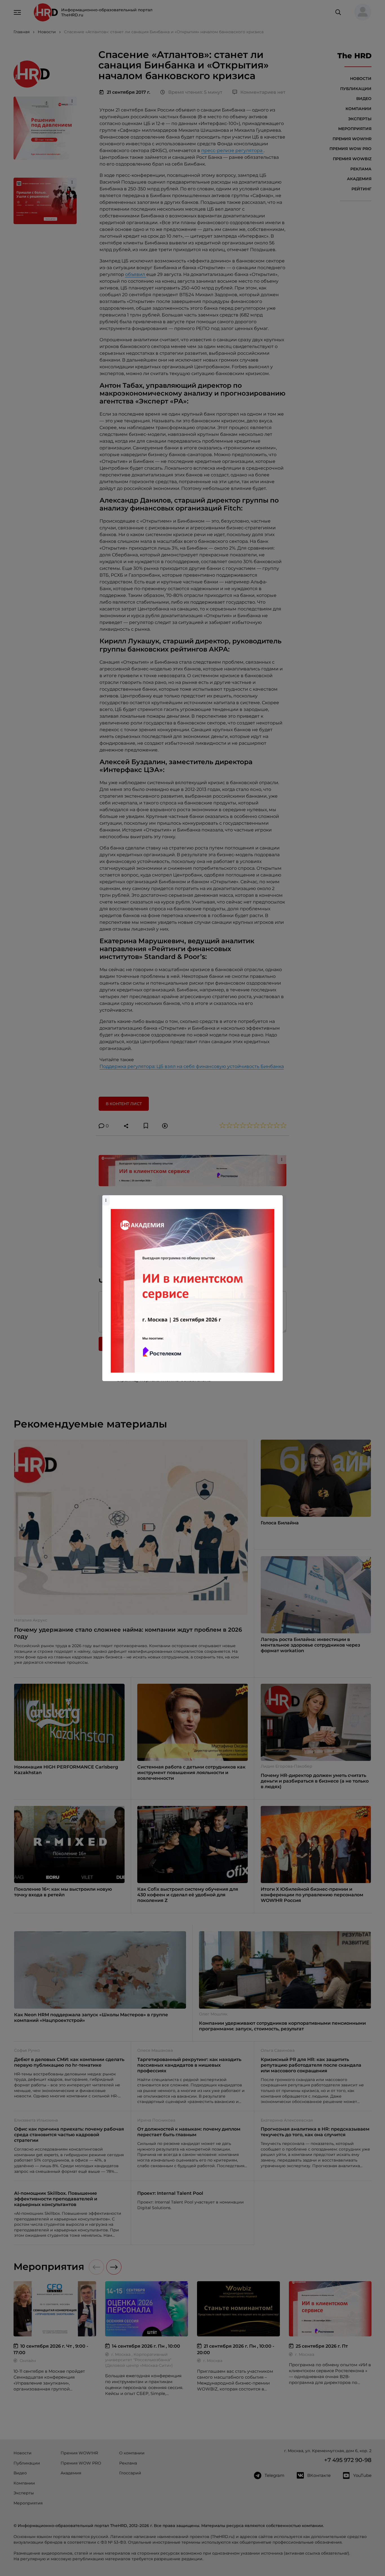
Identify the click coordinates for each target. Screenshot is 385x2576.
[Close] (277, 1198)
